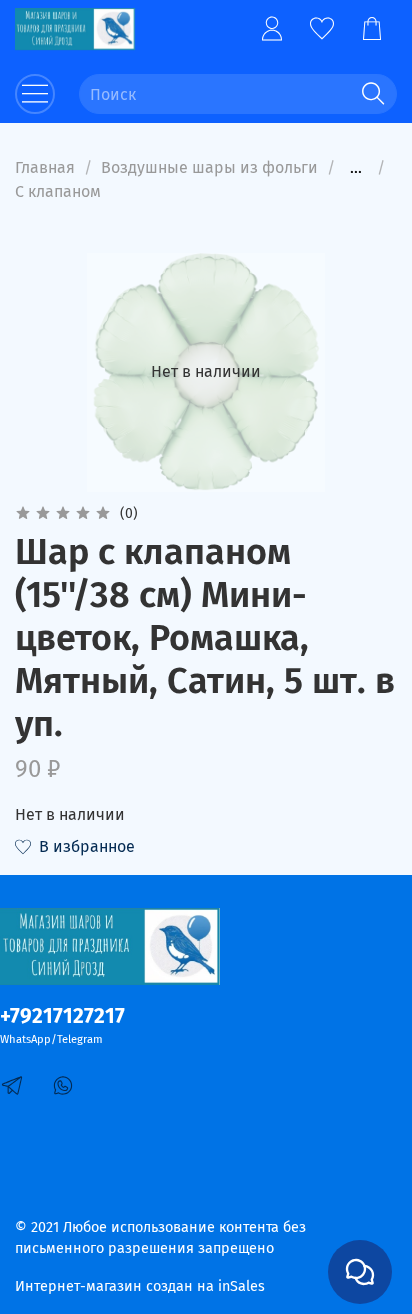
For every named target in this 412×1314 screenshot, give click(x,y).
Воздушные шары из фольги (209, 167)
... (356, 168)
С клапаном (58, 191)
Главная (45, 167)
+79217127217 (62, 1016)
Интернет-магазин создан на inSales (140, 1286)
